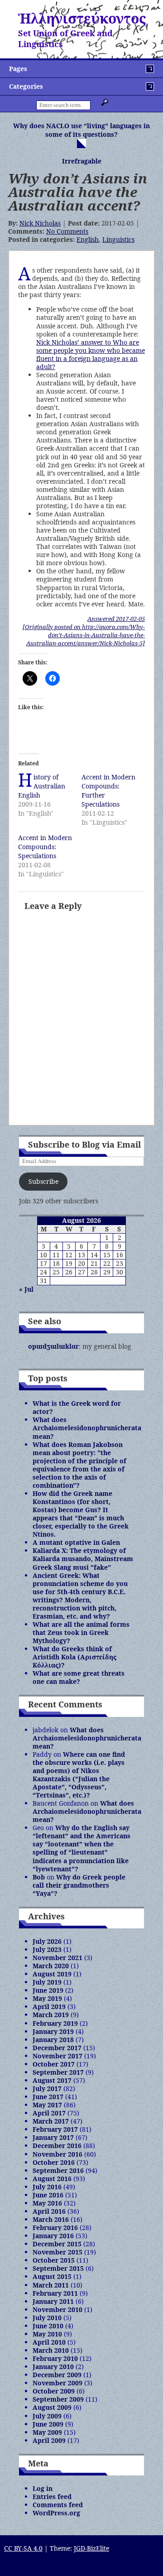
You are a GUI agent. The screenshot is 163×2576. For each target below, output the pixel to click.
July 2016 (47, 2187)
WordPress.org (56, 2513)
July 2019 (47, 1982)
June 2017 (48, 2097)
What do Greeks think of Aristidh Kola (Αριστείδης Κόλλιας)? (74, 1657)
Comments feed (58, 2505)
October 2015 (54, 2260)
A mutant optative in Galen (76, 1542)
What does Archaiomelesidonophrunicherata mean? (87, 1428)
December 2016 (57, 2146)
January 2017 (53, 2137)
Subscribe (43, 1181)
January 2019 (53, 2031)
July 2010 (47, 2318)
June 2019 (48, 1990)
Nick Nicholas (40, 223)
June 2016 (48, 2195)
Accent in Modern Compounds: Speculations (45, 847)
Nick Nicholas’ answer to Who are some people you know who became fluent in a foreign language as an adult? (91, 354)
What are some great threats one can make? (79, 1677)
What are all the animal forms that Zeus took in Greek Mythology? (81, 1632)
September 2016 (58, 2170)
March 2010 (51, 2350)
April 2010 (49, 2342)
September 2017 (58, 2072)
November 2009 (58, 2383)
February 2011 (55, 2293)
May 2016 (47, 2203)
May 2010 (47, 2334)
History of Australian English (42, 786)
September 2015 (58, 2268)
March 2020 (51, 1966)
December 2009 (57, 2375)
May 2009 (47, 2432)
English (88, 239)
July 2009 (47, 2416)
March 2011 (51, 2285)
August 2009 (52, 2407)
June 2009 (48, 2424)
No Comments (67, 231)
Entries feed (52, 2497)
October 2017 (54, 2064)
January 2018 (53, 2040)
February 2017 (55, 2129)
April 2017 (49, 2113)
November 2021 (58, 1958)
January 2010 (53, 2367)
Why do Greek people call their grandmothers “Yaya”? (79, 1885)
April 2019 (49, 2006)
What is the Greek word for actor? (77, 1407)
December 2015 (57, 2244)
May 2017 (47, 2105)
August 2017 (52, 2080)
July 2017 (47, 2088)
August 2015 (52, 2276)
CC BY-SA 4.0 (23, 2548)
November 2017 (58, 2056)
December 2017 (57, 2048)
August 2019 (52, 1974)
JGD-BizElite (91, 2548)
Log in (43, 2488)
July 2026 (47, 1941)
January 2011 (53, 2301)
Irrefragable (82, 161)
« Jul (26, 1289)
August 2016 (52, 2179)
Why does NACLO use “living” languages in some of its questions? (81, 130)
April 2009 (49, 2440)
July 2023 (47, 1949)
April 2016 (49, 2211)
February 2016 (55, 2228)
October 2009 (54, 2391)
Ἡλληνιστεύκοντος (82, 18)
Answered (116, 619)
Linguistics (118, 239)
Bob (39, 1877)
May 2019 (47, 1998)
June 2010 (48, 2326)
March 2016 (51, 2219)
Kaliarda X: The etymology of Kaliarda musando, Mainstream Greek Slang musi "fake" (83, 1559)
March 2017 (51, 2121)
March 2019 (51, 2015)
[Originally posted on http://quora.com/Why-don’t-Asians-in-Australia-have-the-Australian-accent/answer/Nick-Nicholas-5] (84, 635)
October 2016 (54, 2162)
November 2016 (58, 2154)
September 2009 (58, 2399)
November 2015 (58, 2252)
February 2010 (55, 2358)
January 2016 (53, 2236)
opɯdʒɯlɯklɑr (53, 1346)
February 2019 (55, 2023)
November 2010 (58, 2309)
